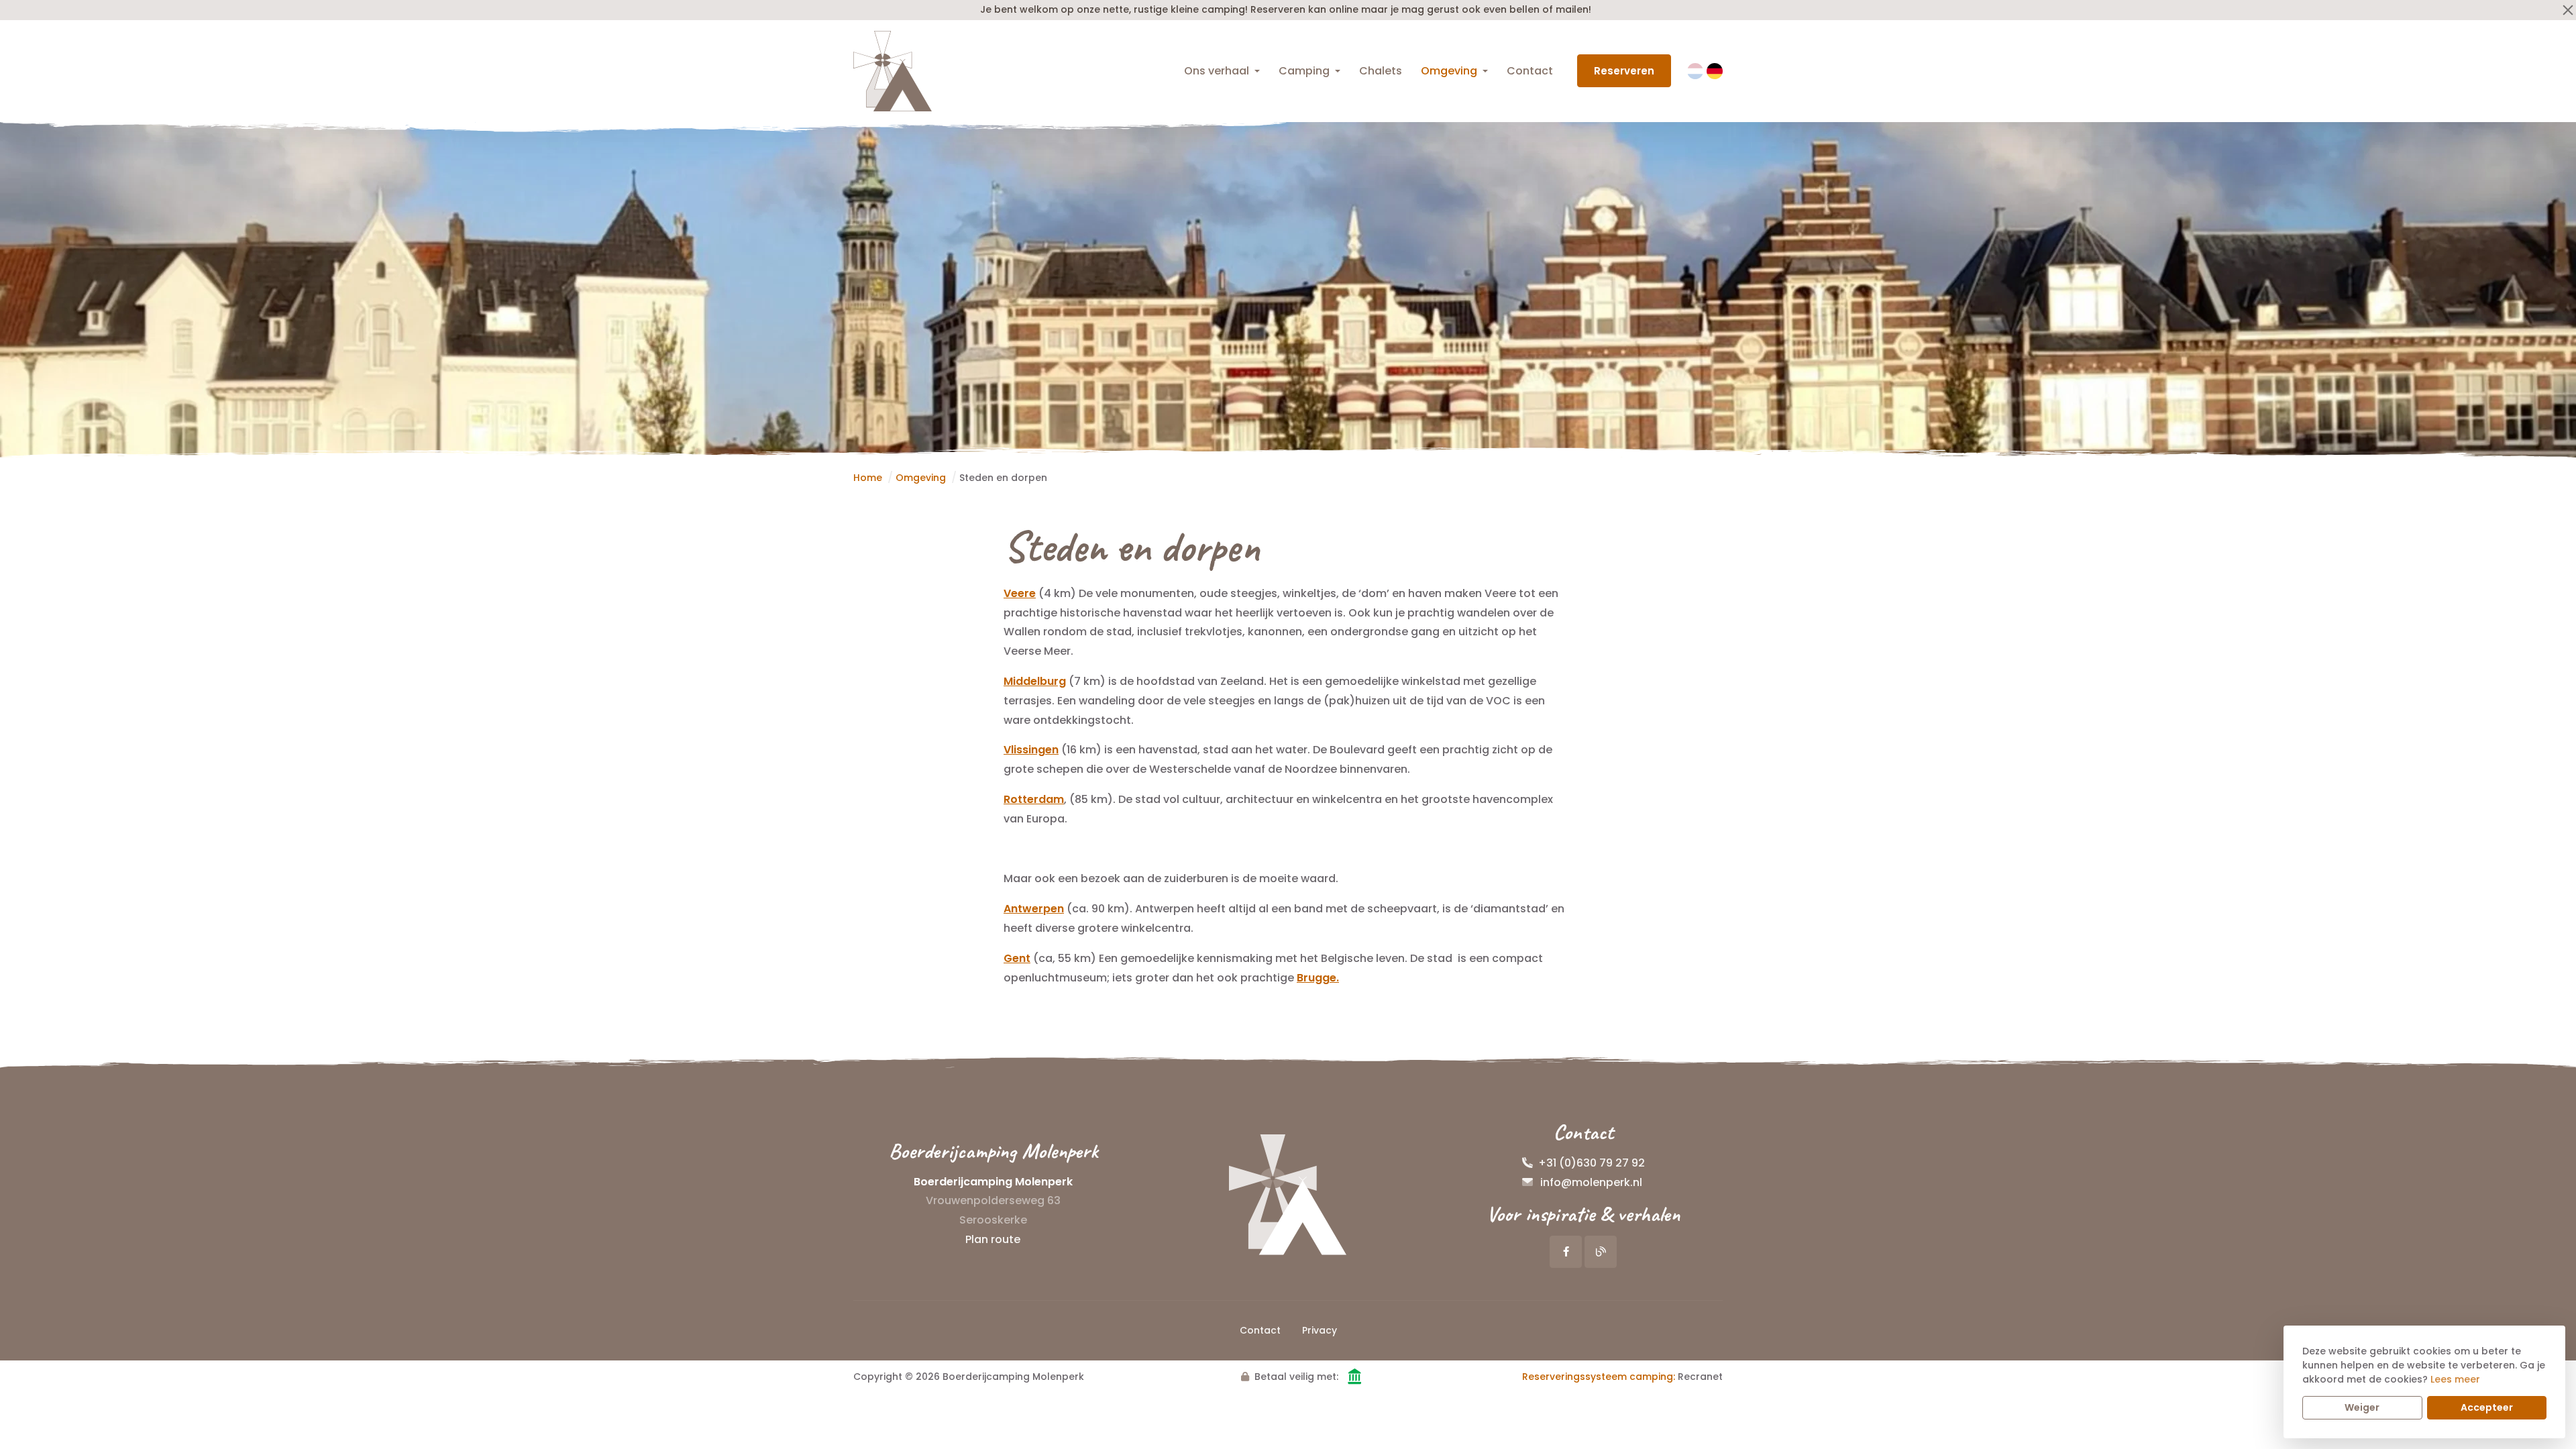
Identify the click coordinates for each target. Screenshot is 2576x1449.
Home (868, 478)
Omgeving (1449, 71)
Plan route (993, 1239)
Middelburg (1035, 681)
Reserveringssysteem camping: (1599, 1377)
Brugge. (1318, 978)
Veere (1020, 593)
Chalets (1381, 71)
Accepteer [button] (2487, 1407)
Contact (1530, 71)
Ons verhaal (1217, 71)
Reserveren (1624, 71)
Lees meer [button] (2455, 1379)
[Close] (2568, 10)
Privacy (1320, 1330)
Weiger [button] (2362, 1407)
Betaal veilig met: (1296, 1377)
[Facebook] (1566, 1252)
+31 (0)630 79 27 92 (1592, 1163)
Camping (1304, 71)
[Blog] (1601, 1252)
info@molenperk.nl (1591, 1182)
